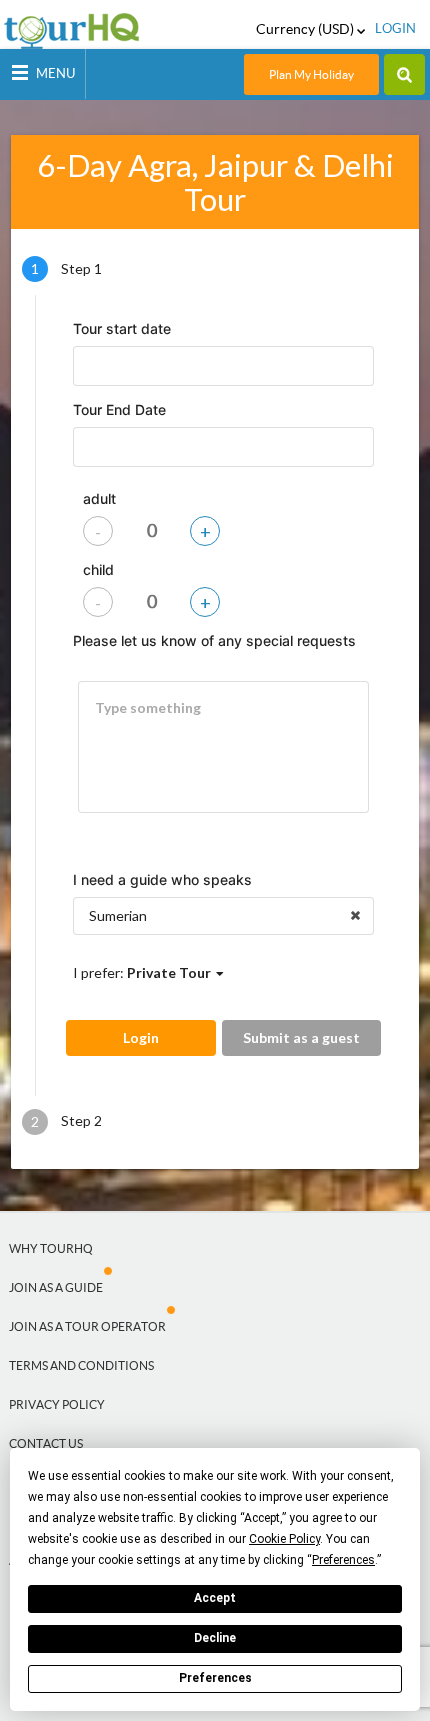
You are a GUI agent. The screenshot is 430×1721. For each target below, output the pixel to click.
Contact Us (46, 1443)
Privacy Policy (57, 1404)
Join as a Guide (56, 1287)
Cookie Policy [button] (284, 1539)
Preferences (215, 1678)
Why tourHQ (51, 1248)
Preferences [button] (343, 1560)
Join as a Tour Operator (87, 1326)
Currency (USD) (306, 29)
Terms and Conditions (81, 1365)
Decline (215, 1638)
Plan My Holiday (311, 74)
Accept (215, 1598)
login (395, 28)
